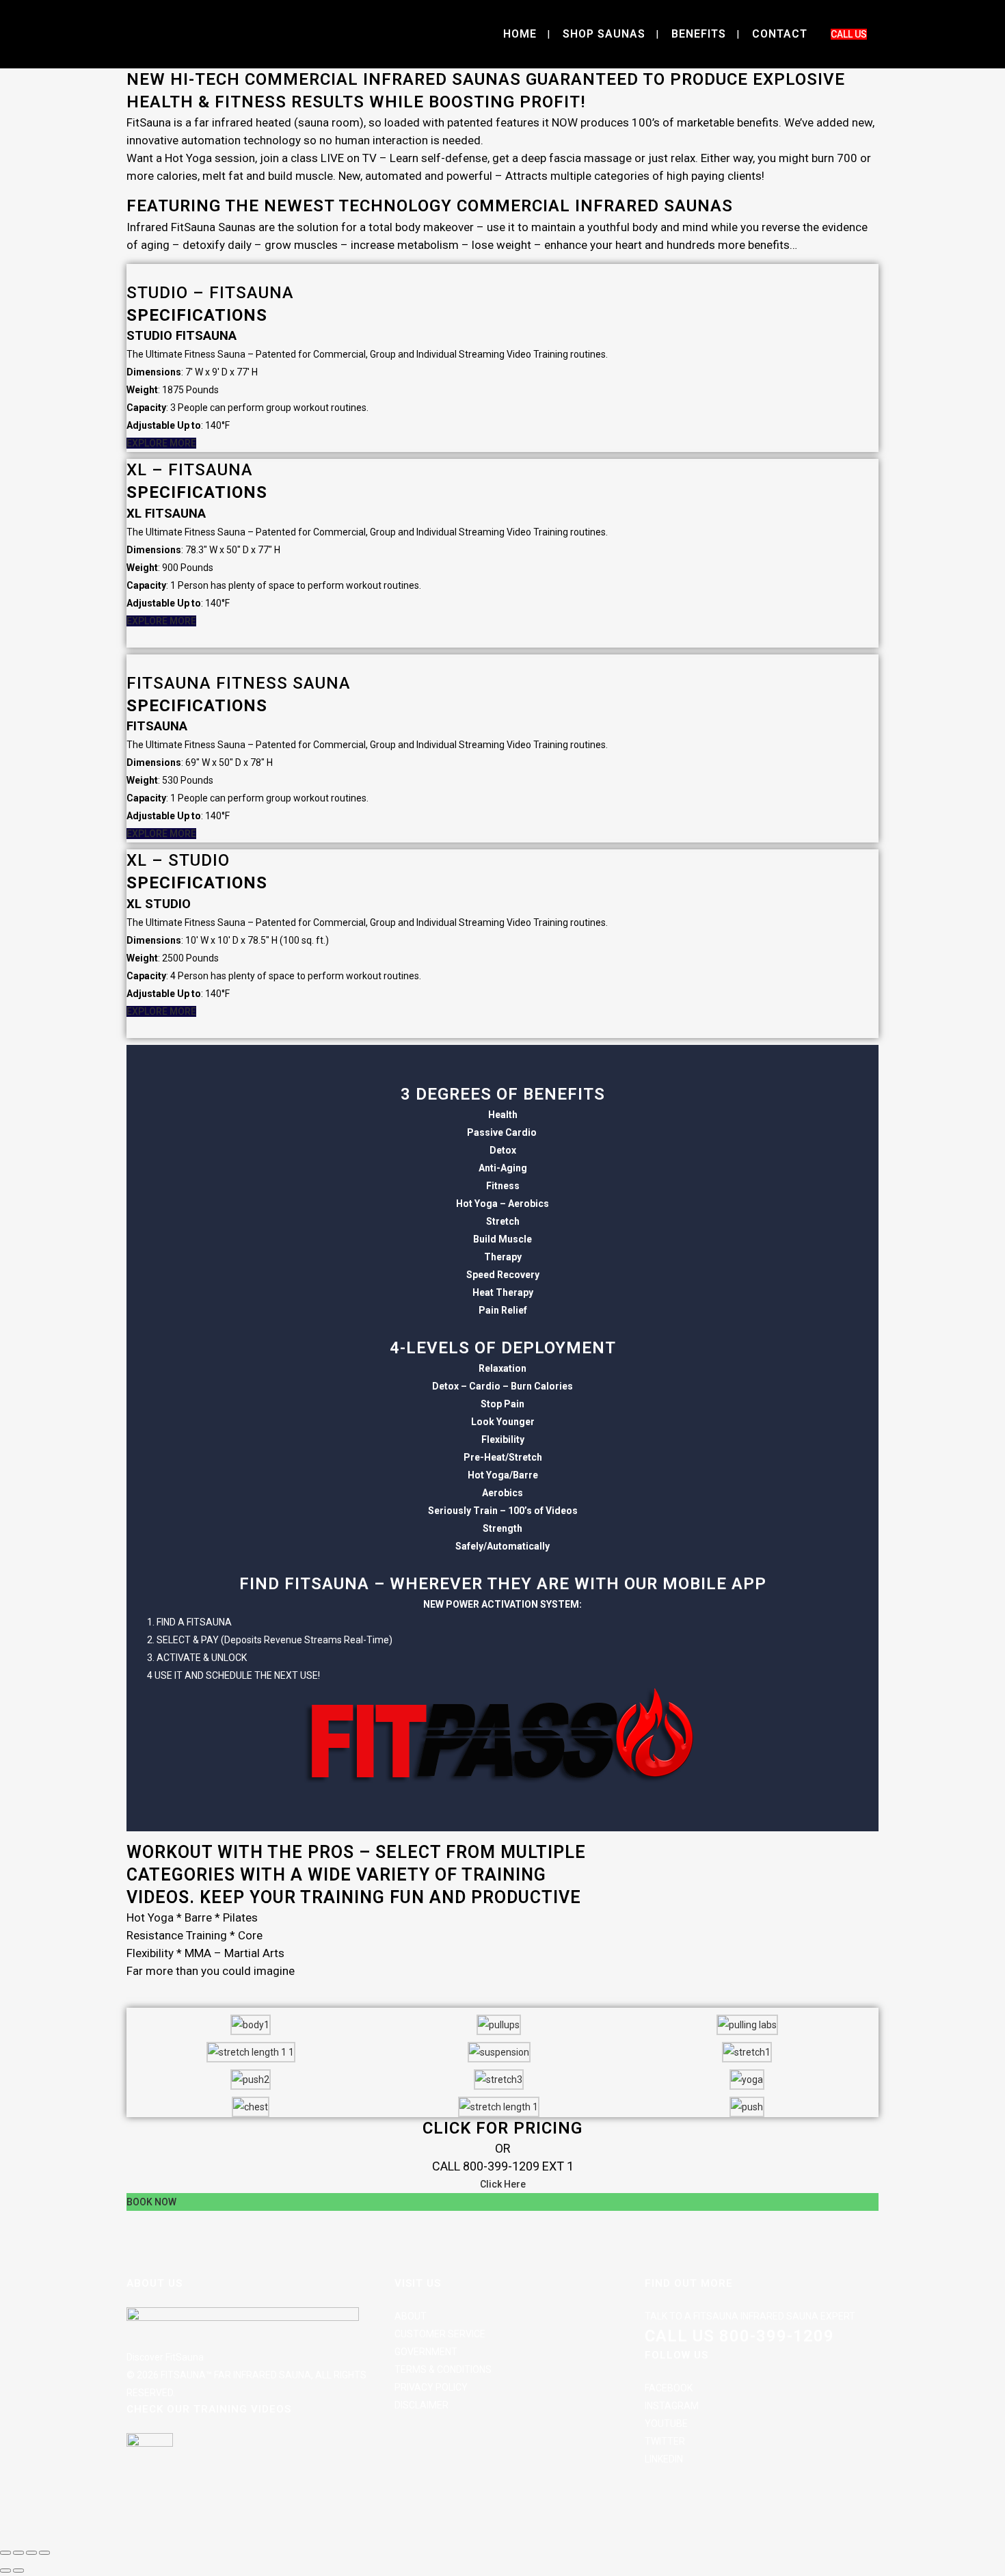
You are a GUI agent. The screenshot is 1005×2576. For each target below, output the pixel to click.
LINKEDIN (664, 2459)
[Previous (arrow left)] (5, 2571)
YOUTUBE (666, 2424)
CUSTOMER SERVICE (440, 2334)
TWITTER (665, 2441)
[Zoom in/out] (5, 2553)
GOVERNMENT (426, 2352)
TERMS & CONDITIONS (443, 2369)
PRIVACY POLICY (431, 2387)
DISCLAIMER (421, 2405)
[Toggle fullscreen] (18, 2553)
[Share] (31, 2553)
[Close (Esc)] (44, 2553)
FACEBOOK (669, 2388)
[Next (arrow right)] (18, 2571)
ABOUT (411, 2316)
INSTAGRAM (672, 2406)
